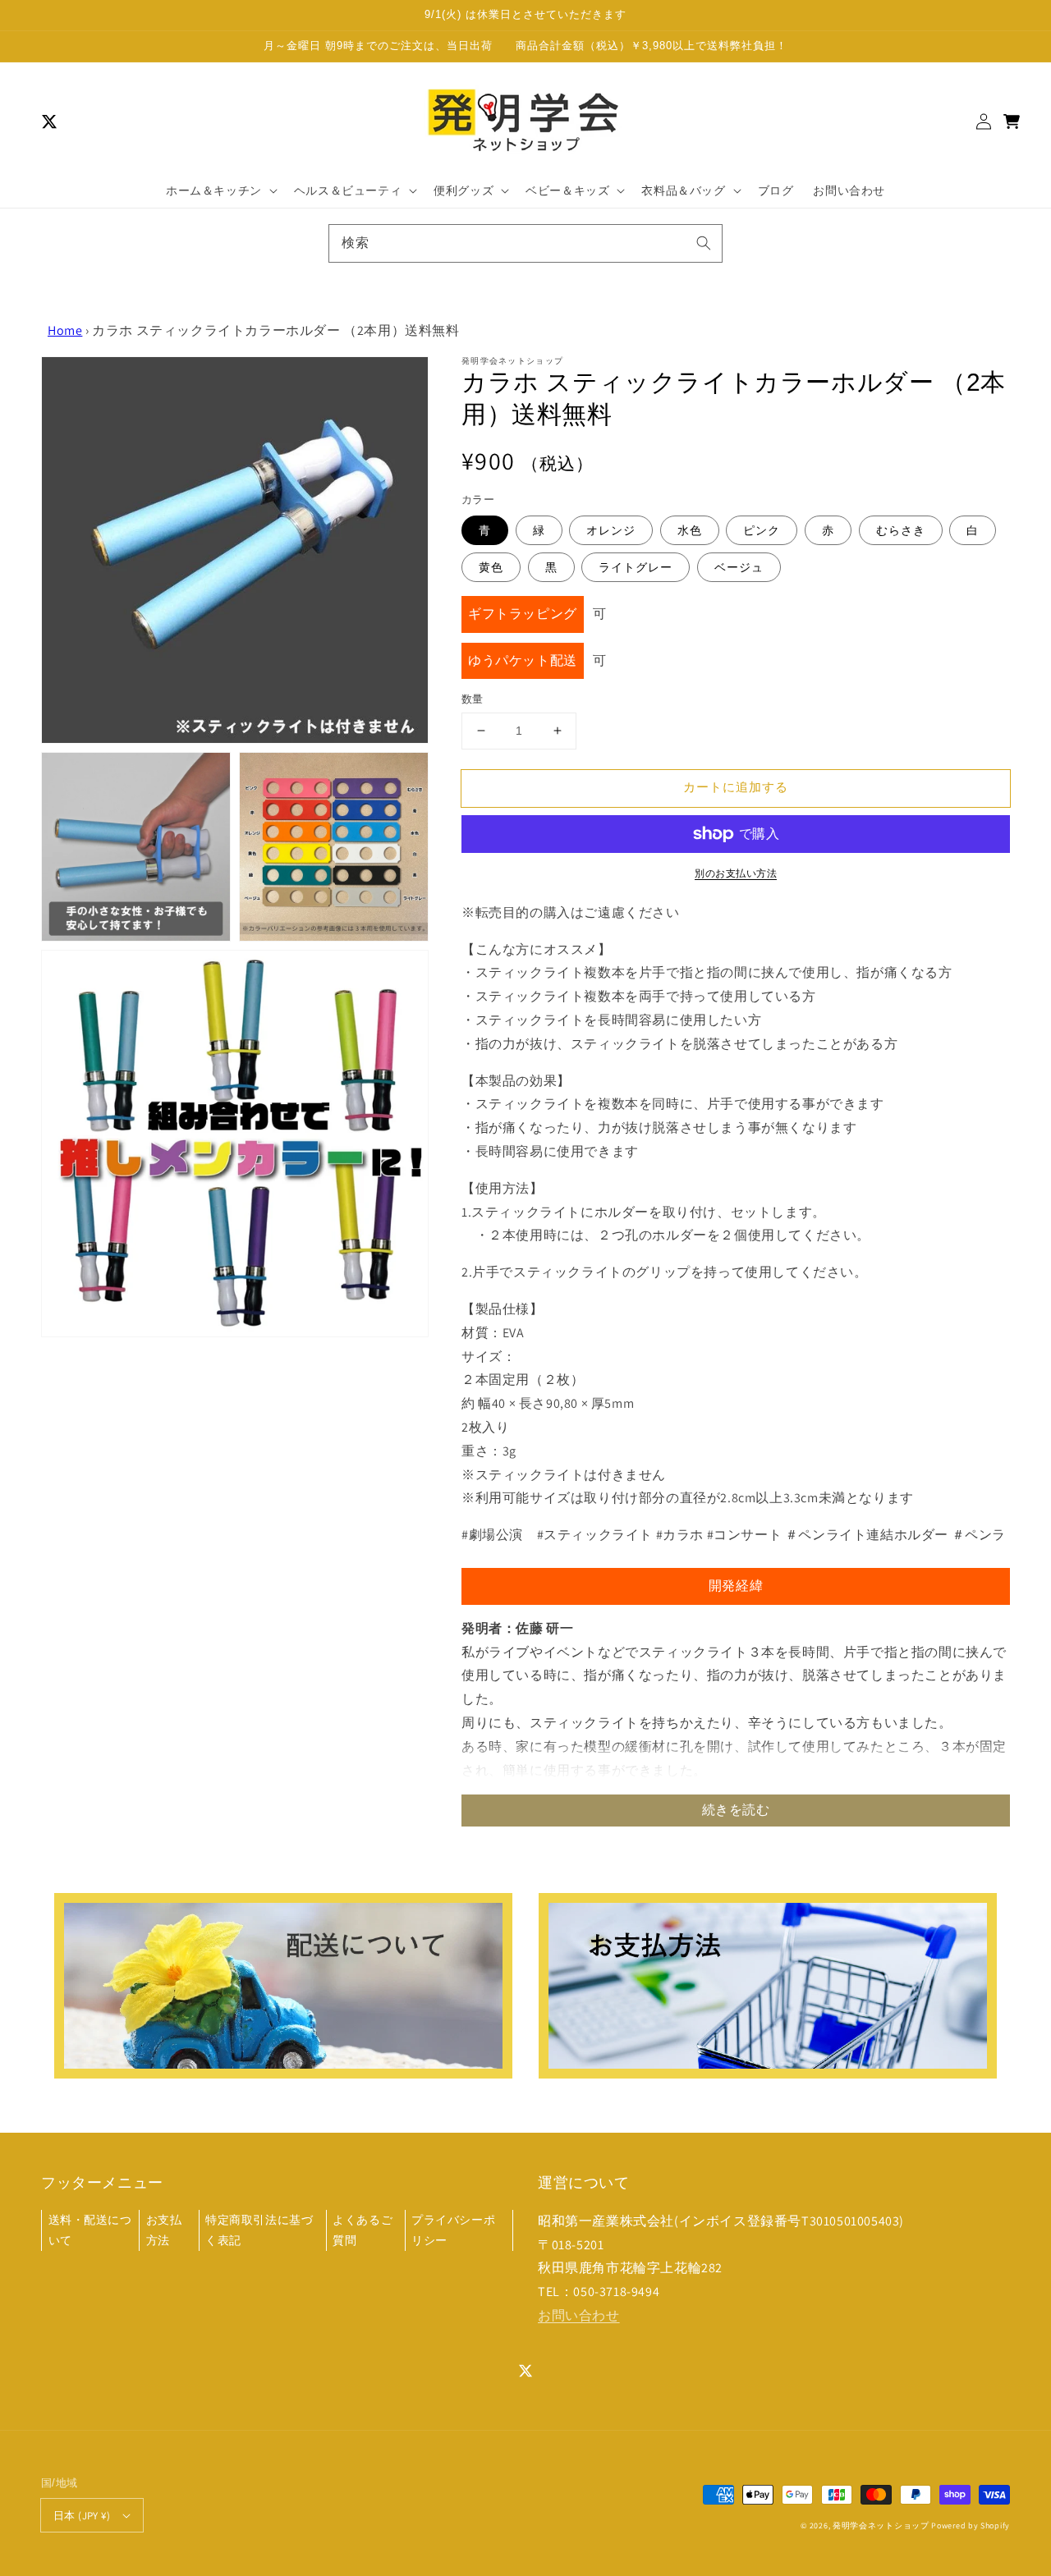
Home (65, 330)
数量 (473, 699)
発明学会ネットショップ (881, 2526)
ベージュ (739, 567)
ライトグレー (636, 567)
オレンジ (611, 530)
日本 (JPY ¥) (82, 2516)
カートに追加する (736, 787)
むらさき (901, 530)
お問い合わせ (579, 2315)
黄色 (491, 567)
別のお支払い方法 (736, 873)
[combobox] (525, 243)
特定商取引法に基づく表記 (259, 2230)
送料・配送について (90, 2230)
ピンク (762, 530)
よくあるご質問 (363, 2230)
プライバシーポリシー (453, 2230)
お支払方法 (164, 2230)
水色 (690, 530)
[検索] (704, 243)
